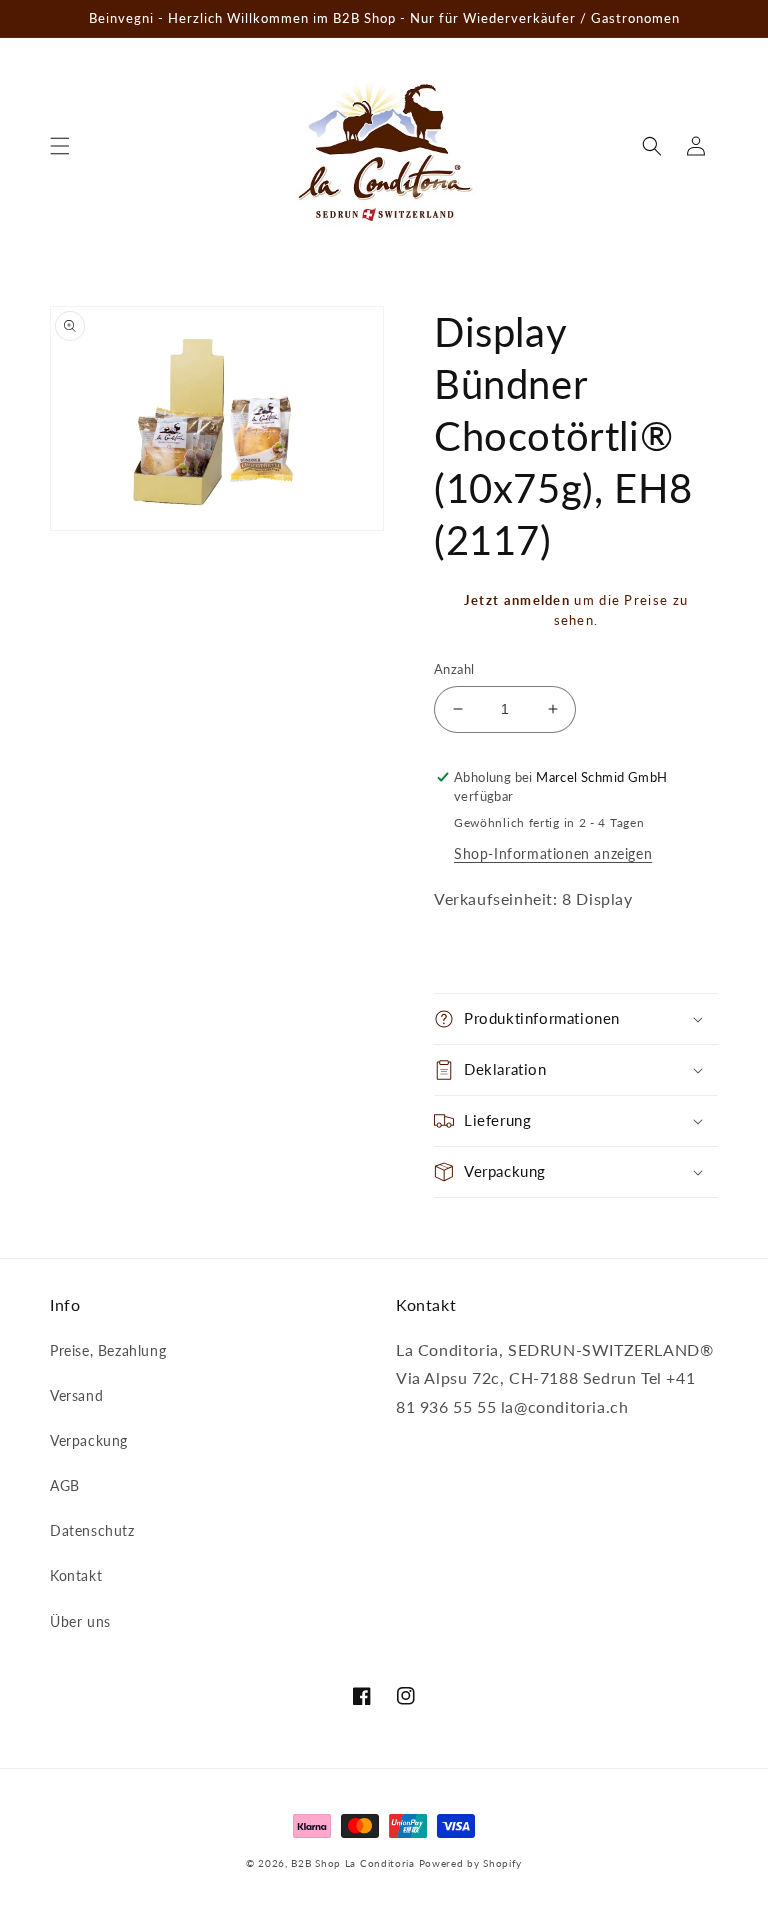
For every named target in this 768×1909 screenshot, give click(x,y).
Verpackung (89, 1440)
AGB (65, 1485)
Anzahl (454, 669)
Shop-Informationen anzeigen (553, 853)
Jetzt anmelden (517, 600)
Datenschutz (92, 1530)
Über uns (80, 1621)
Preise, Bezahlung (108, 1350)
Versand (76, 1395)
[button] (60, 146)
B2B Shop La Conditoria (352, 1863)
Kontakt (76, 1575)
